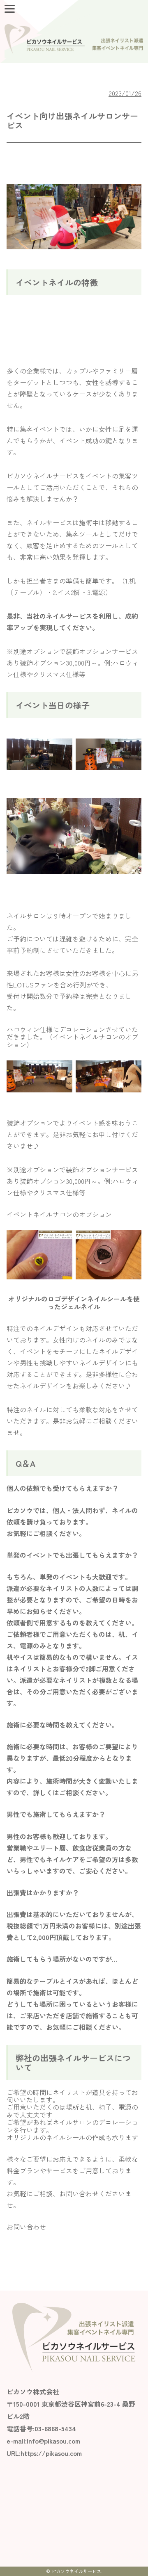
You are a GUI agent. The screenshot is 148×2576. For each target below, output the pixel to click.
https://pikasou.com (51, 2453)
